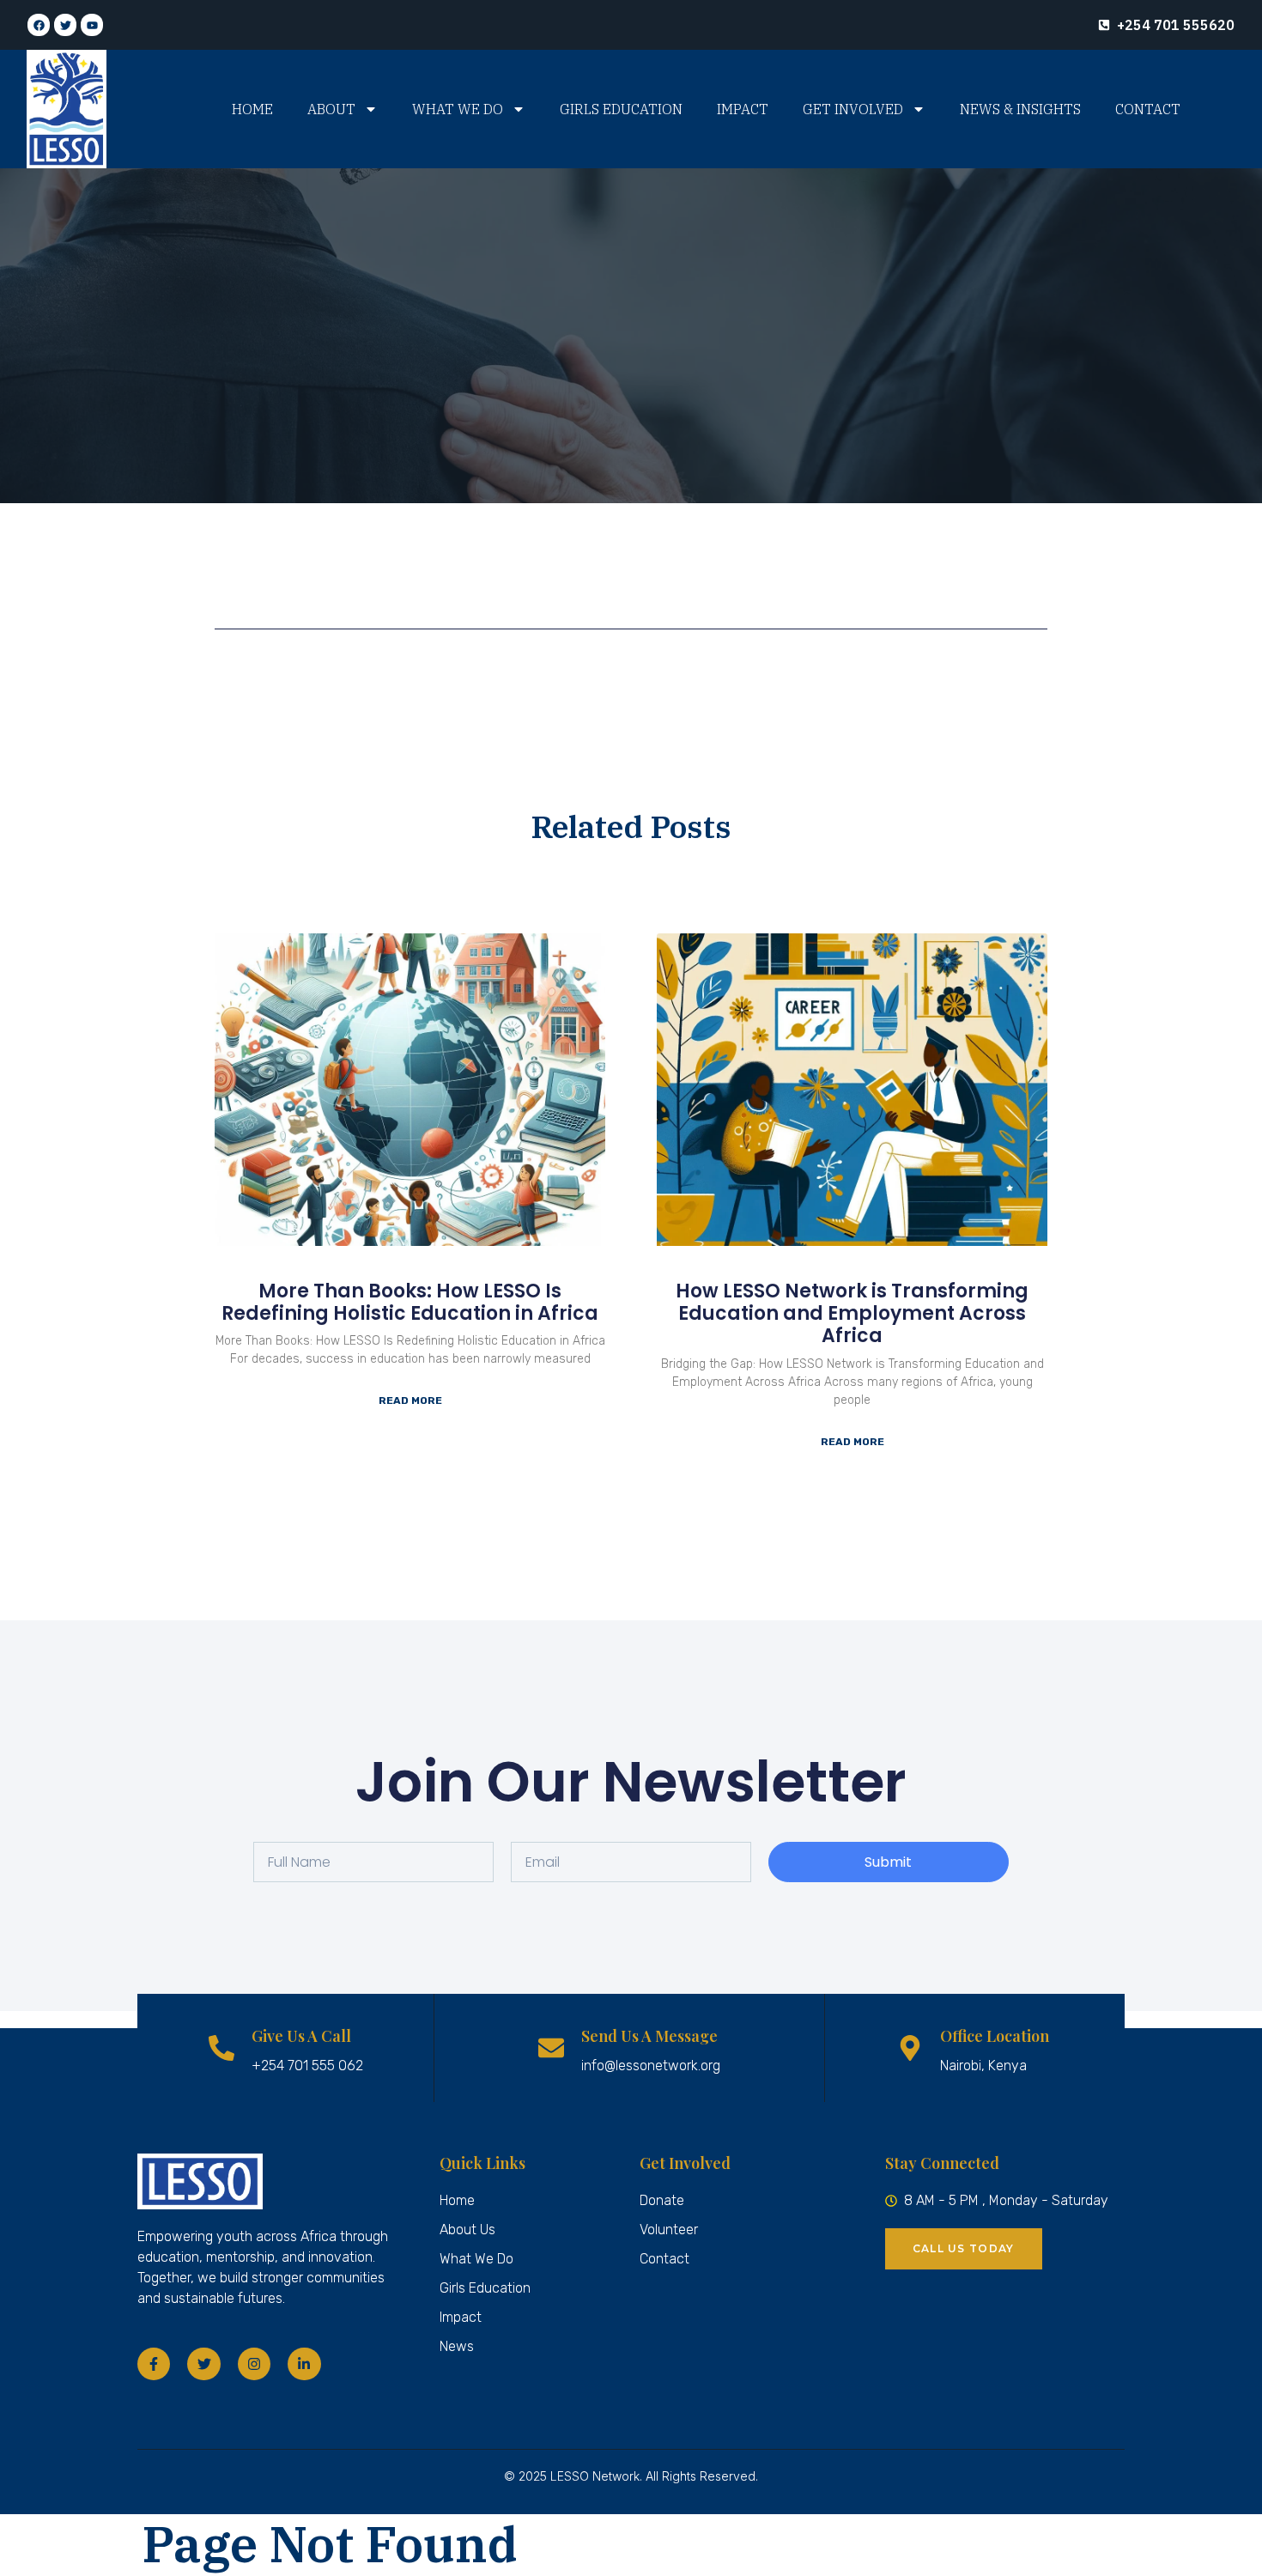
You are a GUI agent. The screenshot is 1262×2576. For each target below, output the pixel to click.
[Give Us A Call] (221, 2048)
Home (252, 109)
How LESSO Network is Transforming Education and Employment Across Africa (852, 1314)
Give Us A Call (301, 2036)
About (331, 109)
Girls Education (621, 109)
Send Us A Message (649, 2036)
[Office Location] (910, 2048)
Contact (1148, 109)
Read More (410, 1400)
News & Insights (1020, 109)
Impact (743, 109)
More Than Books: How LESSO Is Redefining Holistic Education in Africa (410, 1302)
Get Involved (853, 109)
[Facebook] (39, 25)
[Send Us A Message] (551, 2048)
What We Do (458, 109)
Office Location (995, 2036)
